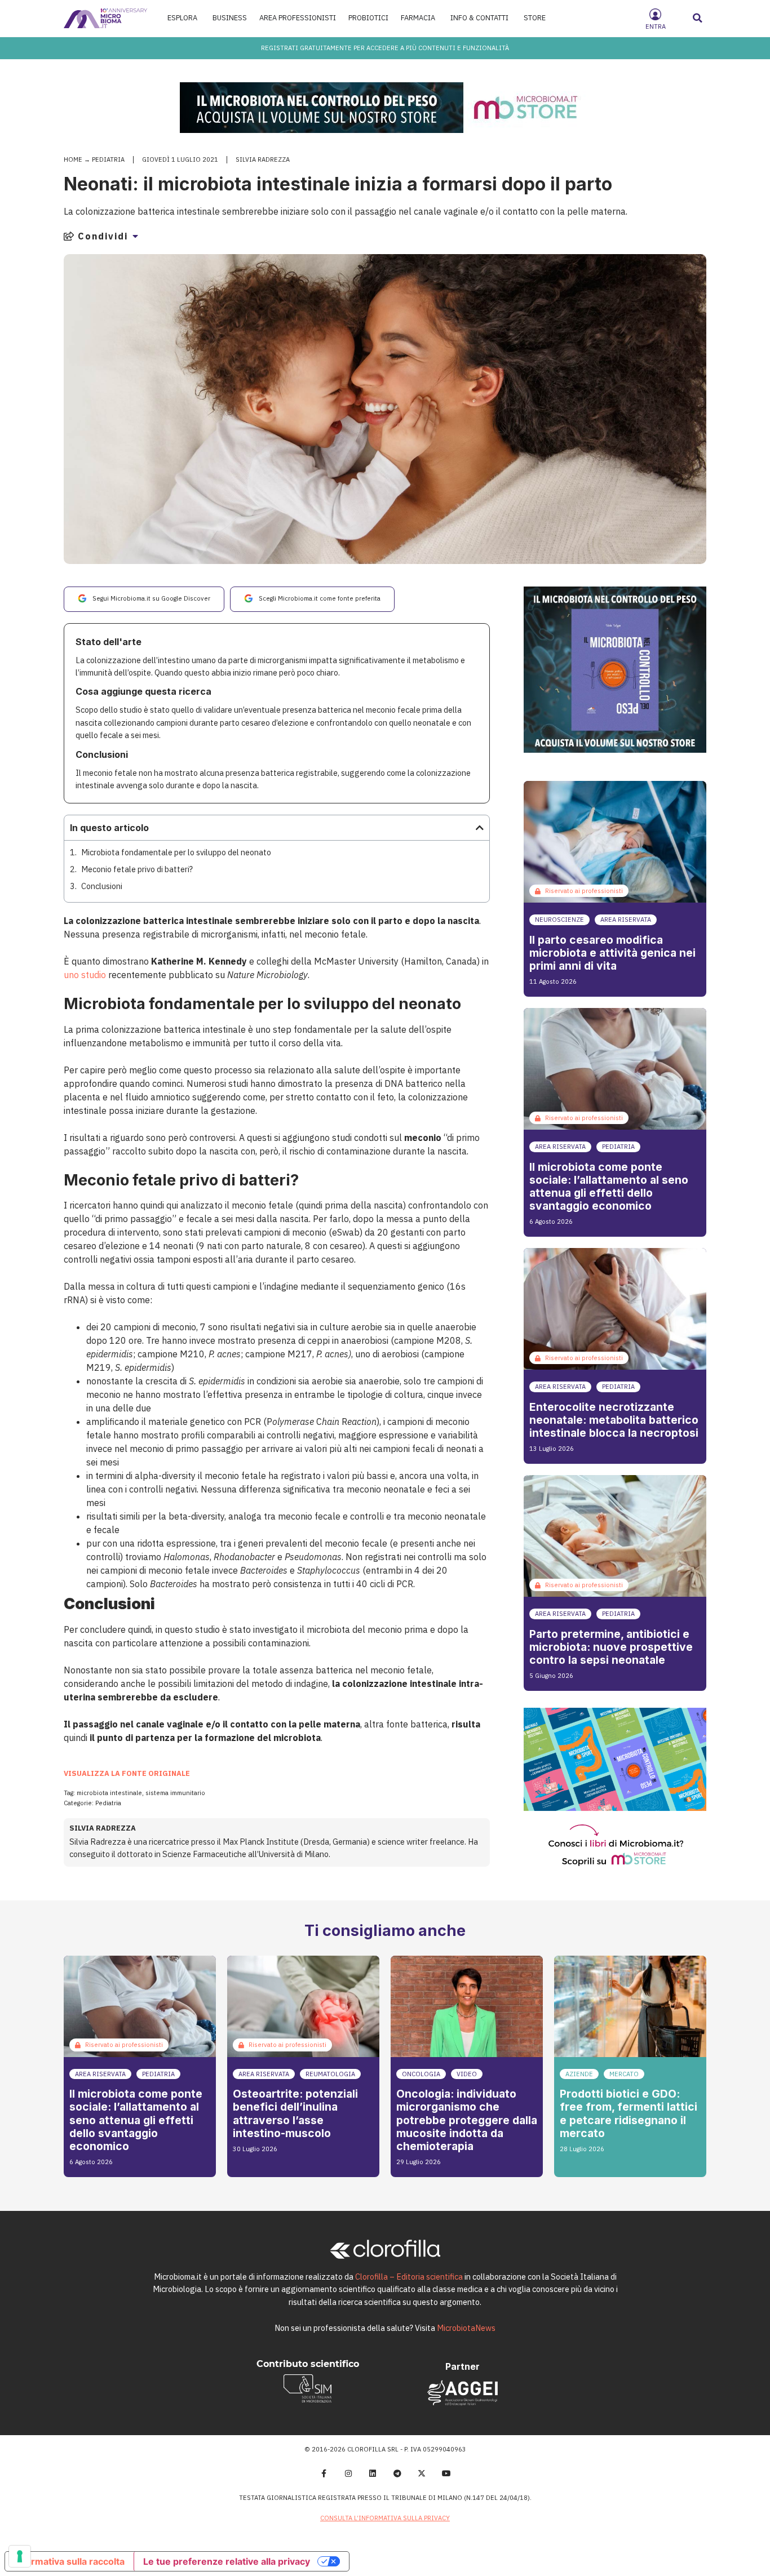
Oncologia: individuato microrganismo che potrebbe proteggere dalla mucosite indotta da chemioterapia (467, 2120)
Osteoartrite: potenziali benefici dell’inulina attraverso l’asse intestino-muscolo (295, 2113)
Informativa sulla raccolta (69, 2561)
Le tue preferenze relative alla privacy (227, 2561)
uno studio (85, 975)
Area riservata (626, 920)
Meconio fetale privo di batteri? (137, 869)
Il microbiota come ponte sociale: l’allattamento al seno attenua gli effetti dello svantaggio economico (609, 1186)
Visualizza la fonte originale (127, 1773)
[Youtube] (446, 2473)
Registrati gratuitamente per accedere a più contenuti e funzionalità (385, 48)
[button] (698, 18)
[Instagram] (348, 2473)
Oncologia (421, 2074)
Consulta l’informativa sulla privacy (385, 2518)
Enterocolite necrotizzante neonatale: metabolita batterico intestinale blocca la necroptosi (614, 1420)
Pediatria (108, 159)
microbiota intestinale (109, 1793)
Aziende (579, 2074)
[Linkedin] (373, 2473)
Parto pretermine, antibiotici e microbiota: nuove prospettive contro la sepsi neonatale (611, 1647)
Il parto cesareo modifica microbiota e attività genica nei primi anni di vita (612, 953)
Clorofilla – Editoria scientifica (409, 2277)
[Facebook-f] (324, 2473)
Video (467, 2074)
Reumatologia (330, 2074)
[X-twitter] (422, 2473)
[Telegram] (397, 2473)
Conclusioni (102, 886)
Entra (656, 26)
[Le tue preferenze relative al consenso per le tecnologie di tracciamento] (20, 2556)
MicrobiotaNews (466, 2328)
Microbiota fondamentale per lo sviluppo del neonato (176, 852)
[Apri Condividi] (135, 236)
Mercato (624, 2074)
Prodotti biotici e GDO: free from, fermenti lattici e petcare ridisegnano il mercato (629, 2113)
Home (73, 159)
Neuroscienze (559, 920)
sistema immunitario (175, 1793)
